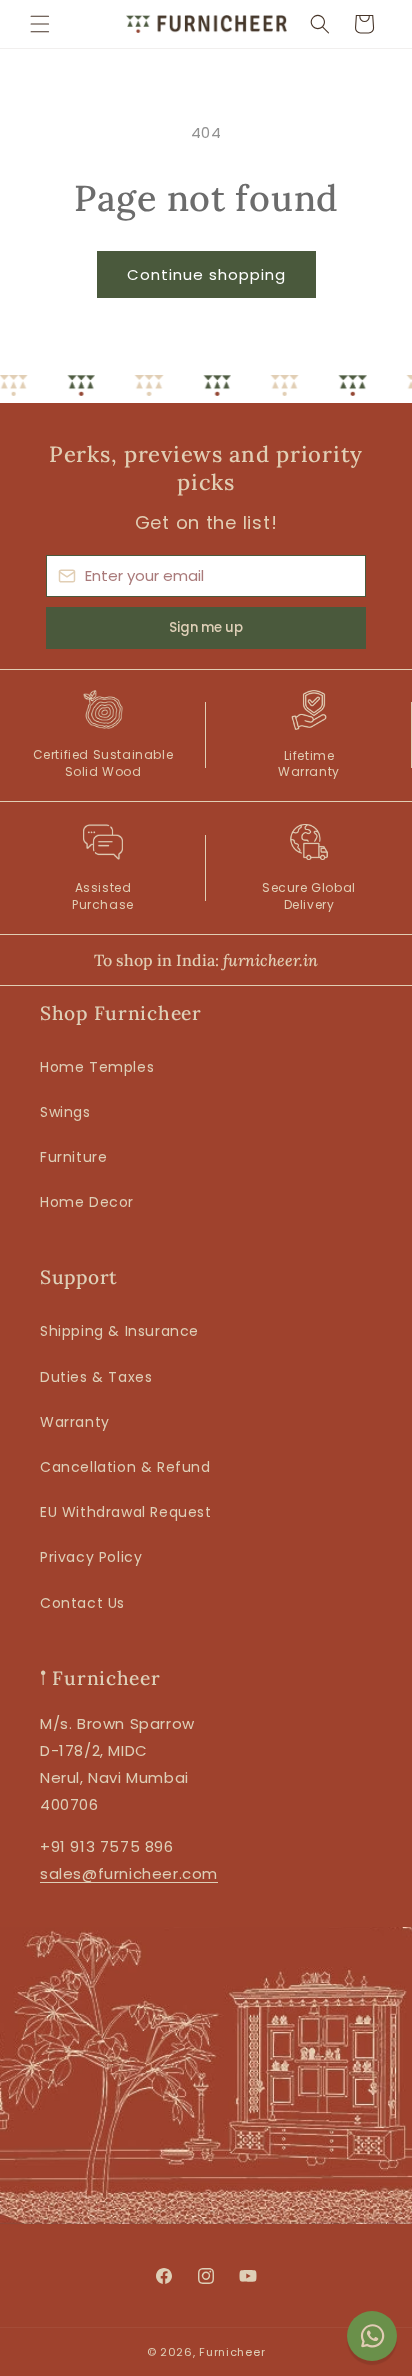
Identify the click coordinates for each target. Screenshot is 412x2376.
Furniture (73, 1157)
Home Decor (87, 1202)
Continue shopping (206, 274)
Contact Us (82, 1603)
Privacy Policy (91, 1557)
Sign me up (206, 627)
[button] (40, 24)
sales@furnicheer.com (129, 1873)
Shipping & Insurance (119, 1331)
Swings (65, 1112)
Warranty (75, 1422)
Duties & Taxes (96, 1377)
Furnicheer (232, 2352)
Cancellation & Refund (125, 1467)
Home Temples (97, 1067)
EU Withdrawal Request (126, 1512)
